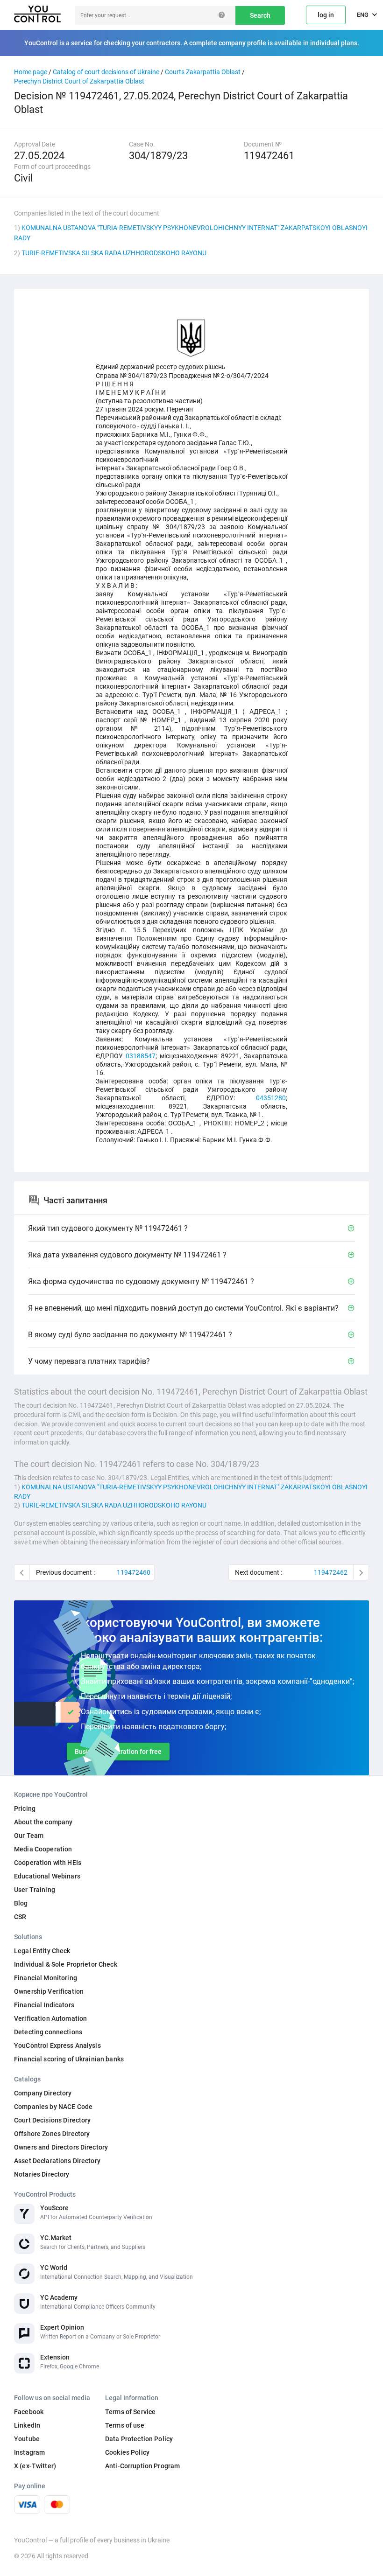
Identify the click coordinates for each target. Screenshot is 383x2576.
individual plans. (335, 43)
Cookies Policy (127, 2452)
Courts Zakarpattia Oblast (203, 72)
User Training (35, 1890)
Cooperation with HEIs (48, 1863)
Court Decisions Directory (53, 2120)
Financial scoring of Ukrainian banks (69, 2059)
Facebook (29, 2412)
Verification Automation (50, 2018)
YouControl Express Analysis (57, 2045)
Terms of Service (130, 2412)
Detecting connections (48, 2032)
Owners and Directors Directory (61, 2147)
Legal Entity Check (42, 1951)
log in (326, 15)
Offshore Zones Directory (52, 2134)
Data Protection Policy (139, 2439)
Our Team (29, 1836)
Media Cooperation (43, 1849)
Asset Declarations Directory (57, 2161)
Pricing (25, 1808)
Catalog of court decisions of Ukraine (106, 72)
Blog (21, 1903)
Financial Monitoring (46, 1978)
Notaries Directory (42, 2174)
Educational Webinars (47, 1876)
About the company (43, 1822)
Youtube (27, 2439)
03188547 (141, 1056)
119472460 (134, 1572)
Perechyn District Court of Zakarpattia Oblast (79, 81)
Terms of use (125, 2425)
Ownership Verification (49, 1991)
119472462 (331, 1572)
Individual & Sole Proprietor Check (66, 1964)
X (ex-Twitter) (35, 2466)
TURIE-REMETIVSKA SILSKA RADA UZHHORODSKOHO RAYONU (114, 253)
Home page (31, 72)
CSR (20, 1917)
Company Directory (43, 2093)
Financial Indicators (44, 2005)
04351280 (271, 1098)
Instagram (29, 2452)
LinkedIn (27, 2425)
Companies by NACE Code (53, 2107)
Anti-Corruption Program (142, 2466)
